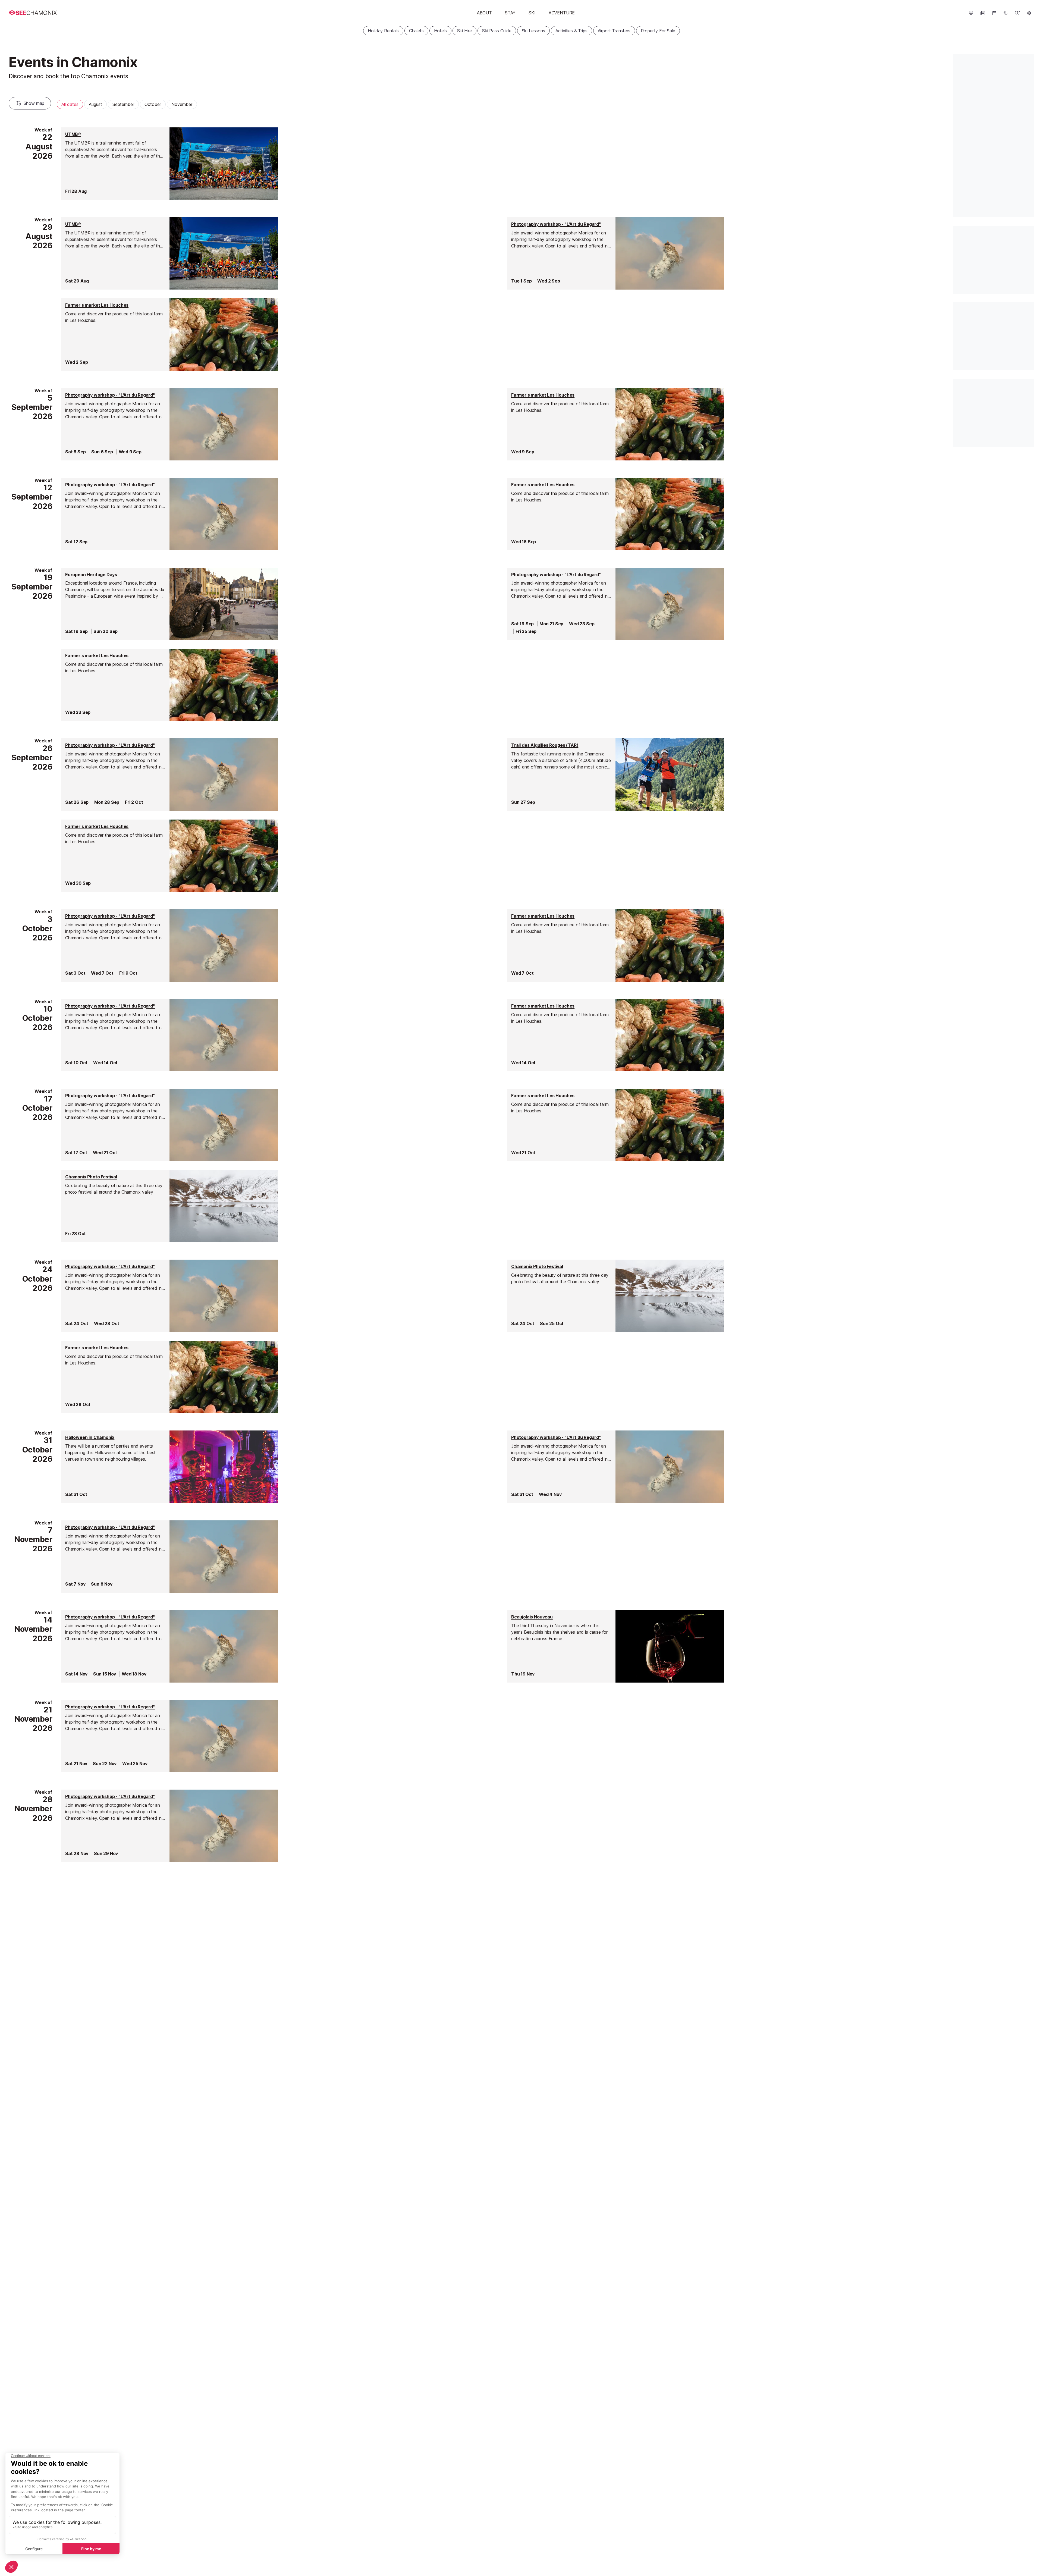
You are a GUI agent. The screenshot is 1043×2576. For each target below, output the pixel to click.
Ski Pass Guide (497, 31)
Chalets (416, 31)
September (123, 104)
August (95, 104)
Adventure (562, 13)
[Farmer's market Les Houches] (169, 334)
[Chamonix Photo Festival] (169, 1206)
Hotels (440, 31)
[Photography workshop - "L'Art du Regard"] (615, 253)
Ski (532, 13)
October (153, 104)
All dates (70, 104)
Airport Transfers (614, 31)
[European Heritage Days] (169, 604)
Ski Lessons (533, 31)
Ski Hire (465, 31)
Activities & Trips (571, 31)
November (182, 104)
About (484, 13)
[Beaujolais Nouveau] (615, 1646)
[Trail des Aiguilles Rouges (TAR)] (615, 774)
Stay (510, 13)
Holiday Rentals (383, 31)
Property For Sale (658, 31)
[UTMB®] (169, 164)
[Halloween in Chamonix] (169, 1467)
